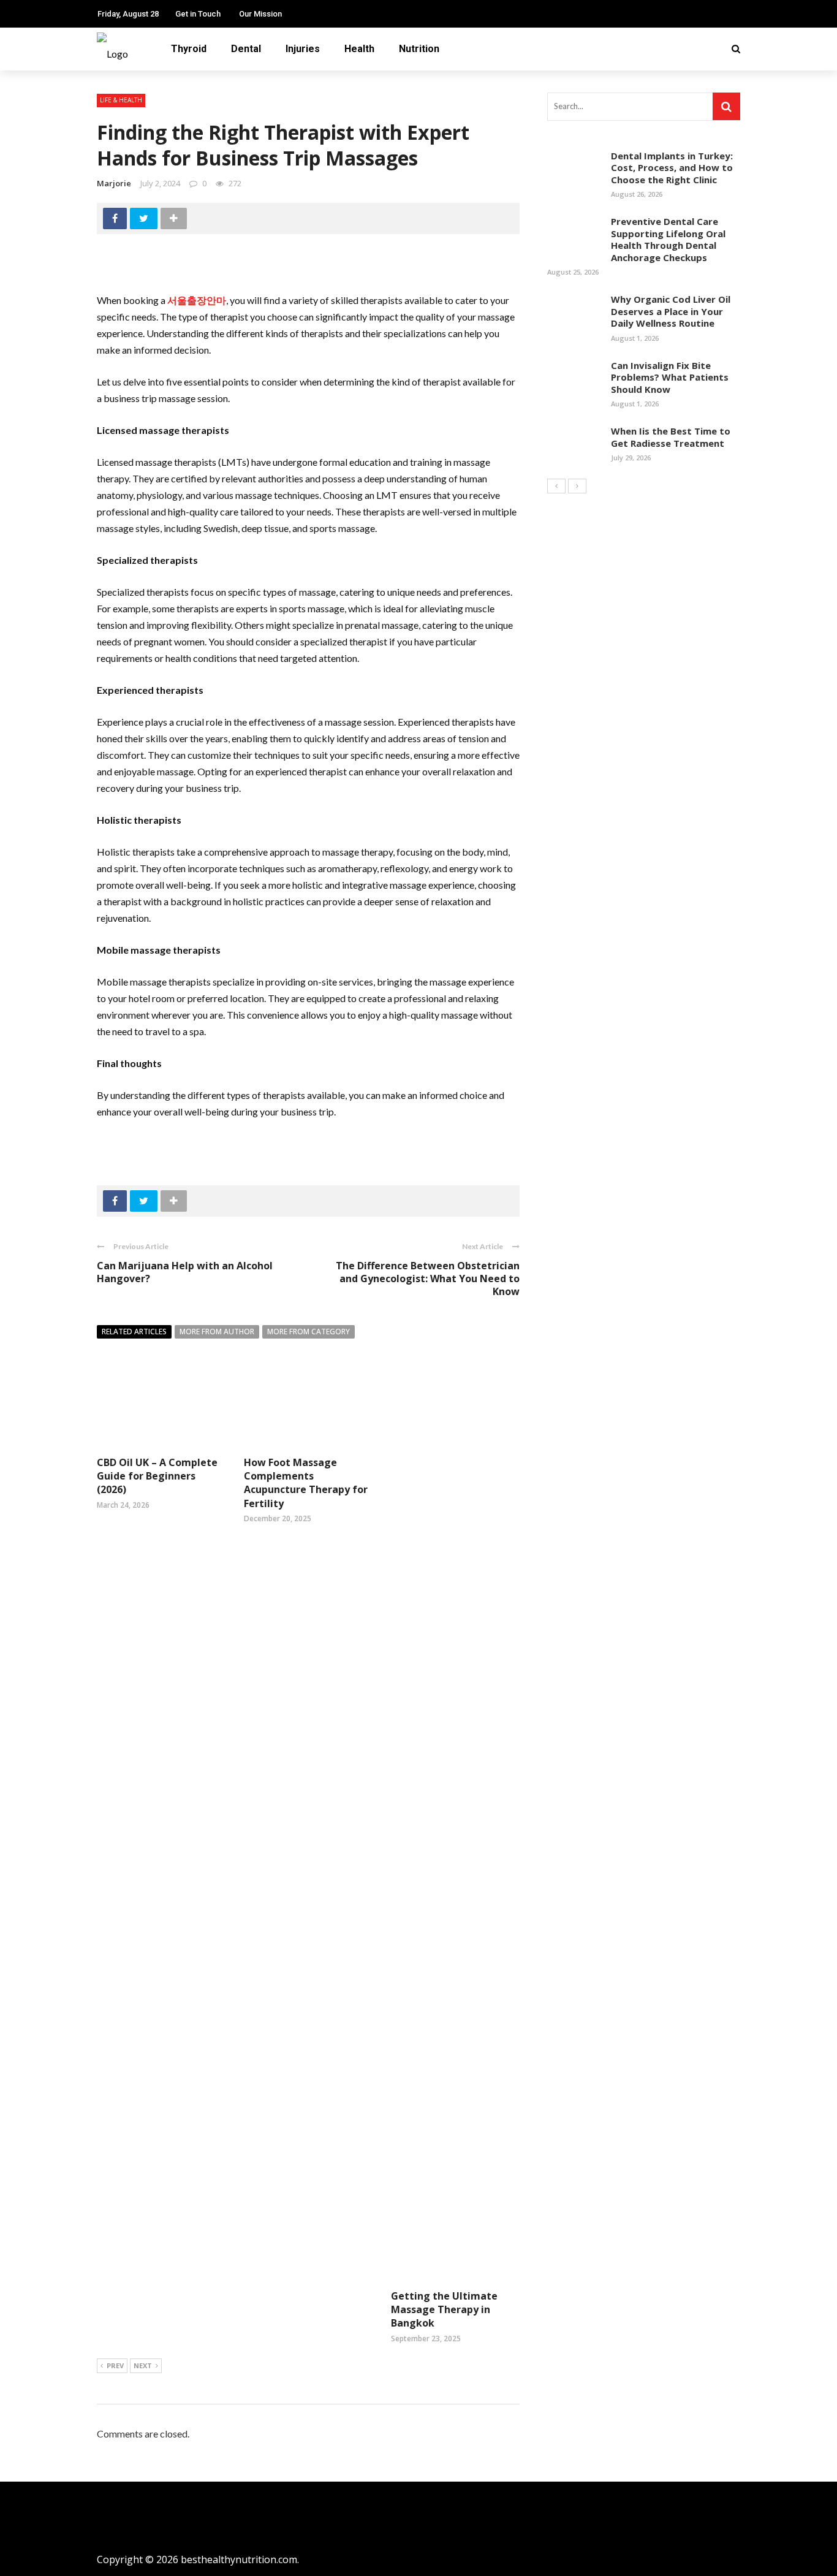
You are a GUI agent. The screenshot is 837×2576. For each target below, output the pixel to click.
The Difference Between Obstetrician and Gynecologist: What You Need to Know (428, 1279)
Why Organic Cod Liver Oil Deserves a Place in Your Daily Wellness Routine (671, 311)
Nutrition (419, 49)
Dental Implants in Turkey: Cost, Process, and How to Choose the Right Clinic (672, 168)
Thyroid (189, 49)
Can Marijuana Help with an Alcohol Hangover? (185, 1272)
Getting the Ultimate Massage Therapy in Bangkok (444, 2310)
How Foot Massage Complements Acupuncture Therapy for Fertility (306, 1483)
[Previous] (556, 486)
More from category (309, 1332)
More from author (217, 1332)
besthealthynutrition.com (239, 2559)
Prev (115, 2365)
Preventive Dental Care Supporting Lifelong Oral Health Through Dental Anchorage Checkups (668, 239)
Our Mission (260, 14)
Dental (246, 49)
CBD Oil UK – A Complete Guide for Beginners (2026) (157, 1476)
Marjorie (114, 183)
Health (359, 49)
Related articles (134, 1332)
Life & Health (121, 100)
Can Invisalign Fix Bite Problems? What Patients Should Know (670, 377)
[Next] (577, 486)
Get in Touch (198, 14)
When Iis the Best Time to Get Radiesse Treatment (671, 437)
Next (143, 2365)
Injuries (303, 49)
